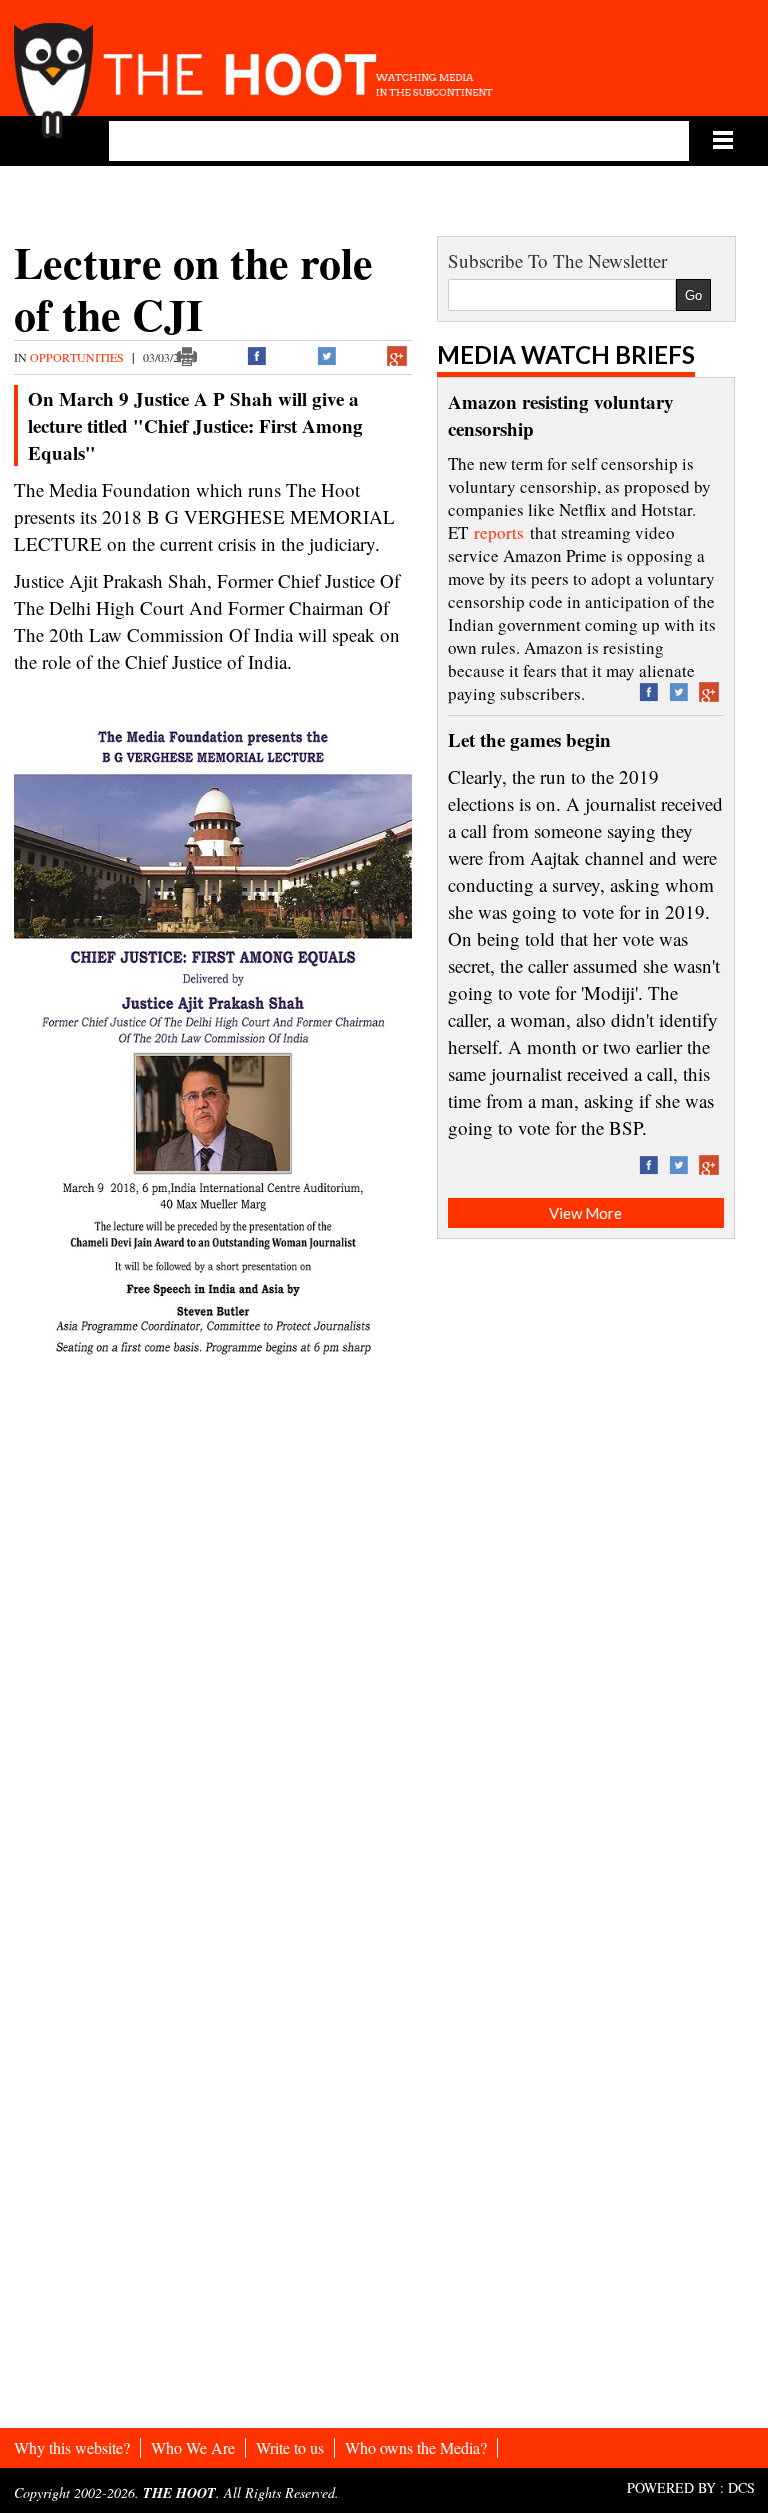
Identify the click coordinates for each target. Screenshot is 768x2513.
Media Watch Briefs (566, 354)
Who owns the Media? (416, 2447)
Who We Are (193, 2447)
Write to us (290, 2447)
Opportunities (78, 357)
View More (585, 1213)
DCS (741, 2487)
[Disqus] (213, 1646)
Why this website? (72, 2447)
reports (499, 532)
